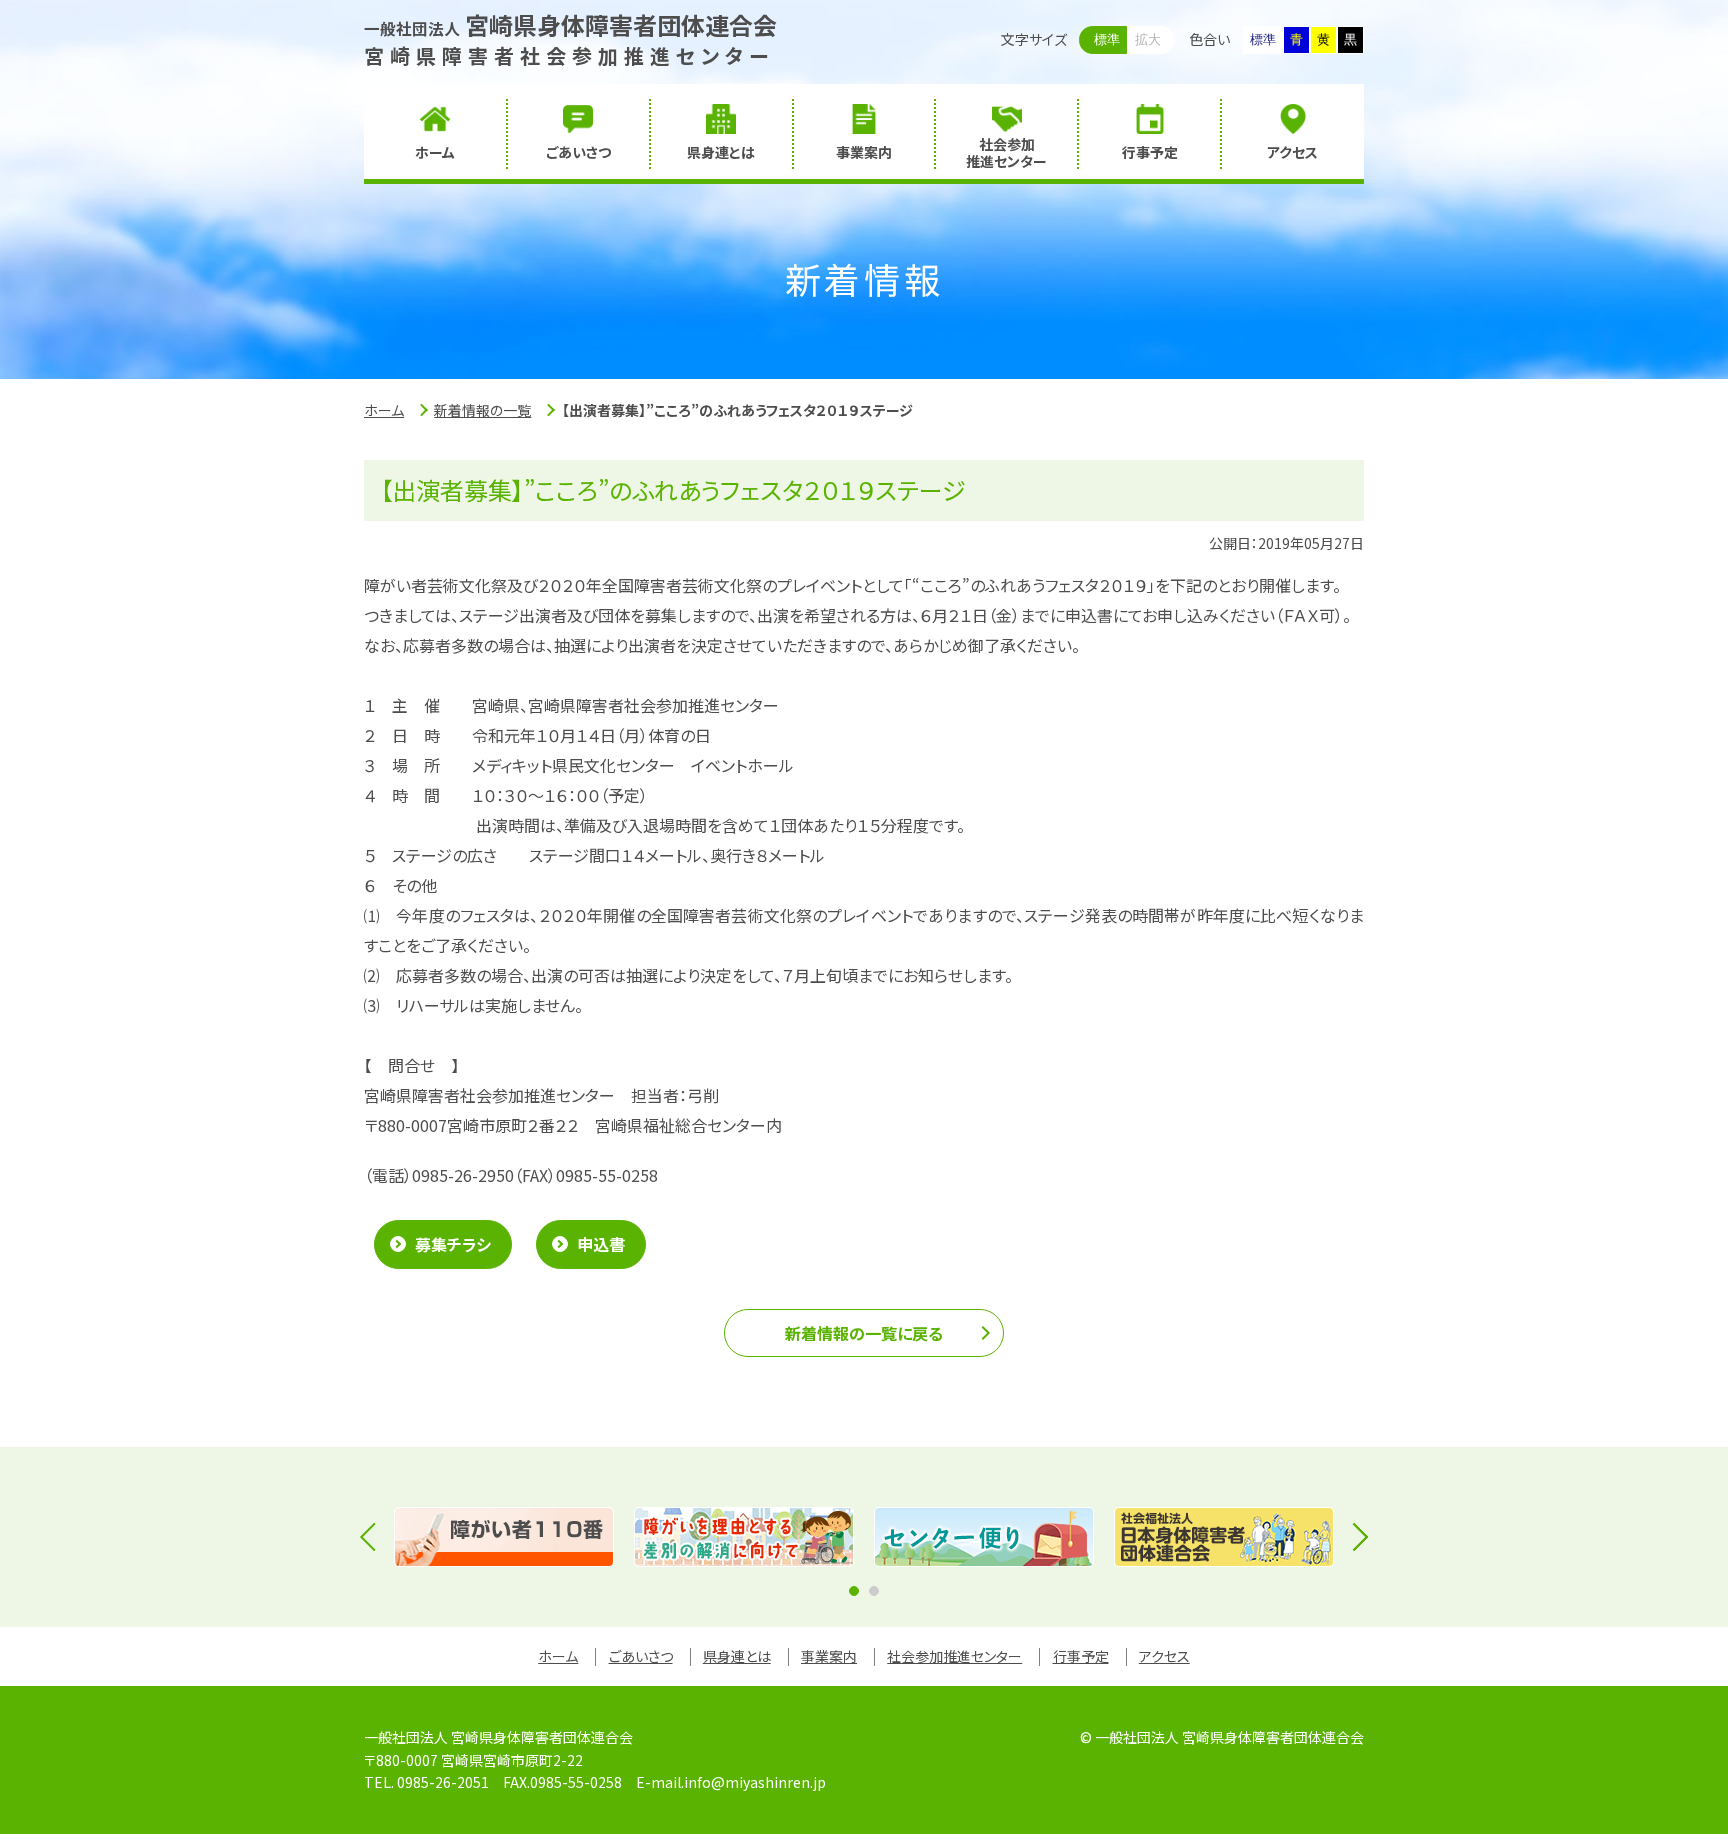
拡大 (1148, 39)
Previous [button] (374, 1537)
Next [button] (1354, 1537)
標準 (1107, 39)
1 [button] (854, 1591)
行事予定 (1081, 1656)
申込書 (601, 1244)
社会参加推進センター (954, 1656)
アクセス (1164, 1656)
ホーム (384, 410)
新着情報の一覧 (482, 410)
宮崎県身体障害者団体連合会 (570, 24)
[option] (504, 1537)
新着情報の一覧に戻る (864, 1333)
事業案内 (829, 1656)
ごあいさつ (641, 1656)
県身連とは (737, 1656)
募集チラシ (453, 1244)
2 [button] (874, 1591)
